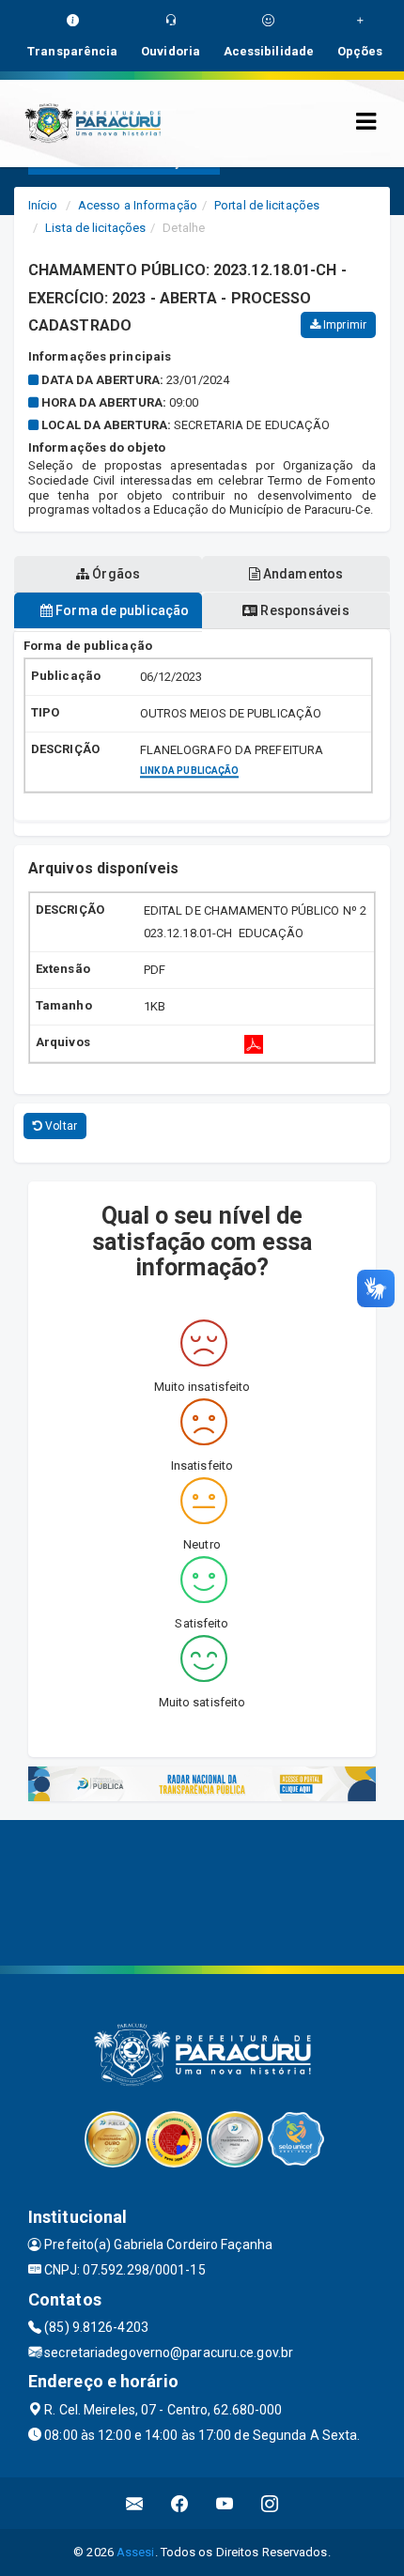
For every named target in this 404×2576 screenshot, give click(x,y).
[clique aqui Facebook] (180, 2503)
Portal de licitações (267, 205)
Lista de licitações (95, 228)
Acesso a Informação (138, 205)
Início (43, 205)
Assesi (136, 2552)
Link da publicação (190, 771)
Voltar (60, 1126)
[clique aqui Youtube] (225, 2503)
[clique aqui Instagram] (270, 2503)
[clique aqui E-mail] (135, 2503)
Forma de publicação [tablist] (121, 610)
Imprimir (343, 325)
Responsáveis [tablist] (303, 610)
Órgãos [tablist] (115, 574)
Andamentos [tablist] (302, 574)
